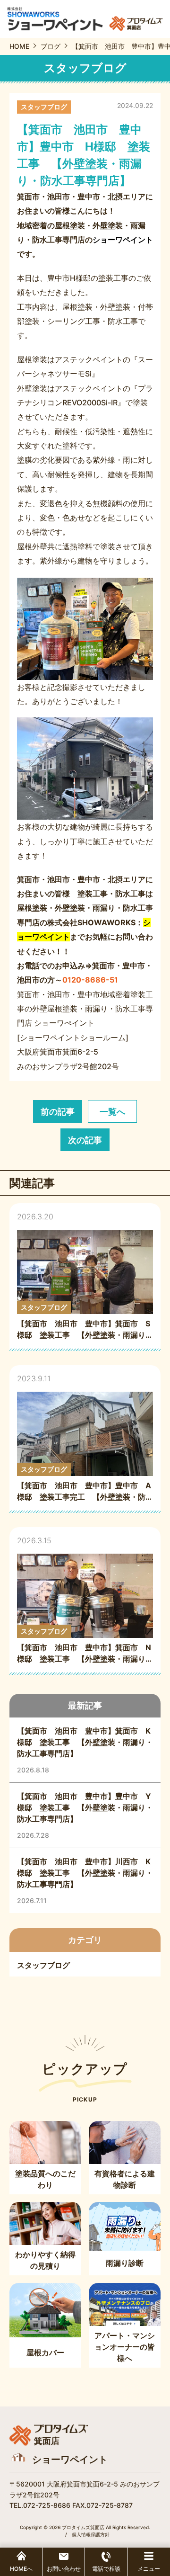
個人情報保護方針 (91, 2534)
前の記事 (58, 1112)
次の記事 (85, 1140)
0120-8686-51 (90, 980)
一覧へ (112, 1112)
